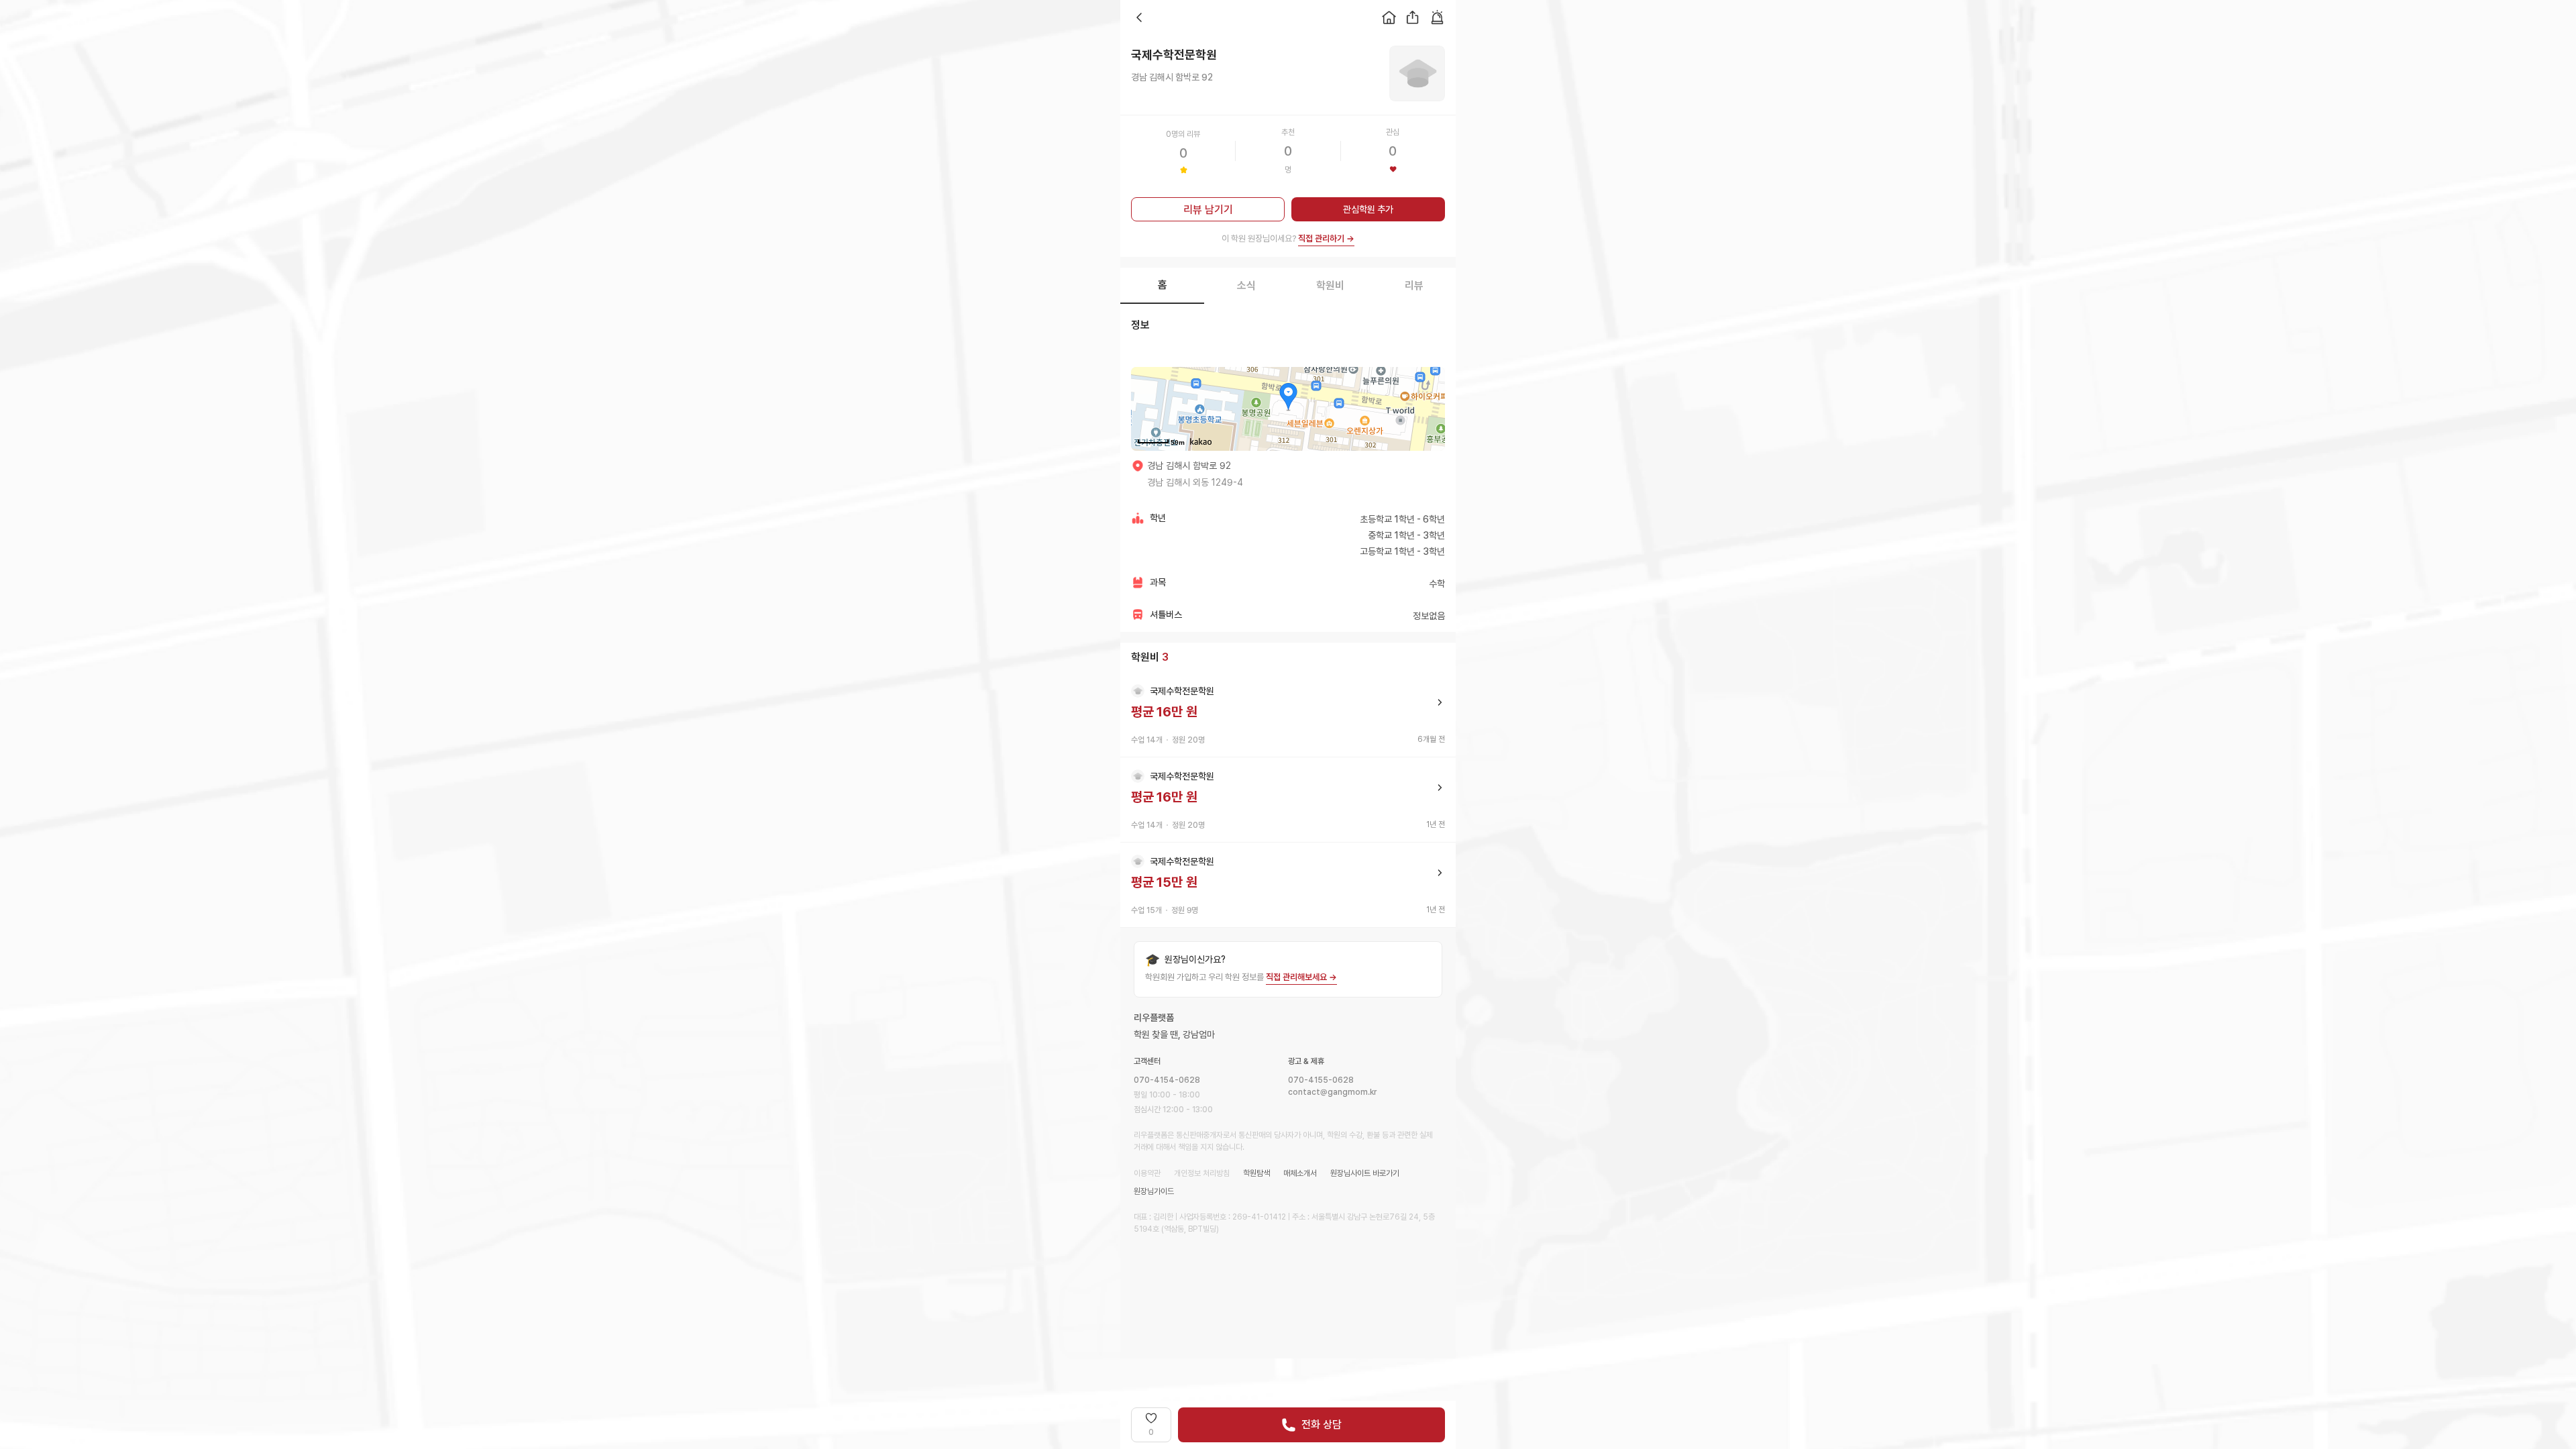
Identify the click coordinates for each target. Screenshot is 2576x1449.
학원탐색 (1256, 1173)
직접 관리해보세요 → (1301, 977)
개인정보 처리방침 (1202, 1173)
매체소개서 (1300, 1173)
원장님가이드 (1154, 1191)
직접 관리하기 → (1326, 238)
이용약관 (1147, 1173)
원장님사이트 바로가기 (1365, 1173)
